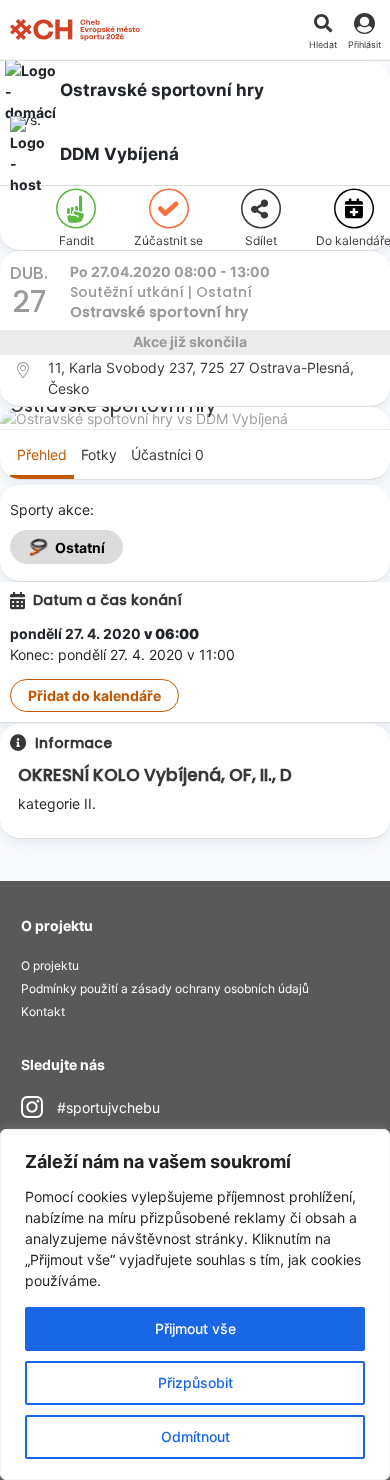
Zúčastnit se (168, 240)
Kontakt (43, 1011)
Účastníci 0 (167, 454)
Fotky (99, 454)
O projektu (50, 965)
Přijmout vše (195, 1328)
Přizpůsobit (195, 1382)
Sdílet (261, 240)
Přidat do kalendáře (94, 695)
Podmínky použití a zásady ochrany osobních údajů (165, 988)
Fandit (76, 240)
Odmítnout (195, 1436)
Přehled (42, 454)
